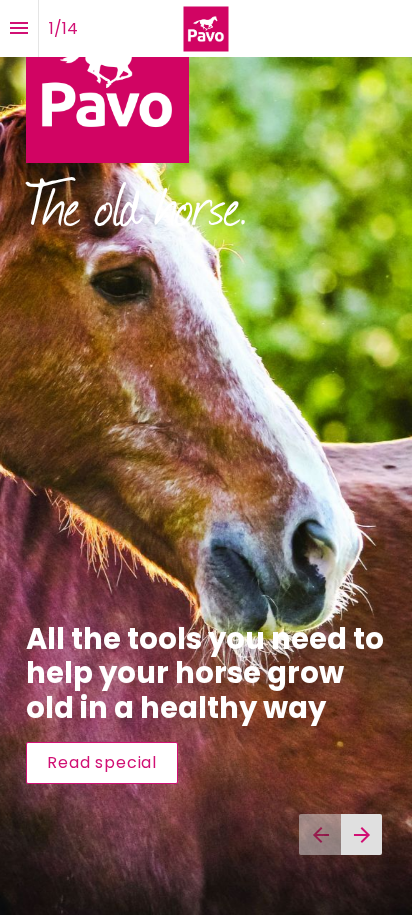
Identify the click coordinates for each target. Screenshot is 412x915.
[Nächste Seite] (361, 834)
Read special (102, 762)
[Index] (19, 28)
